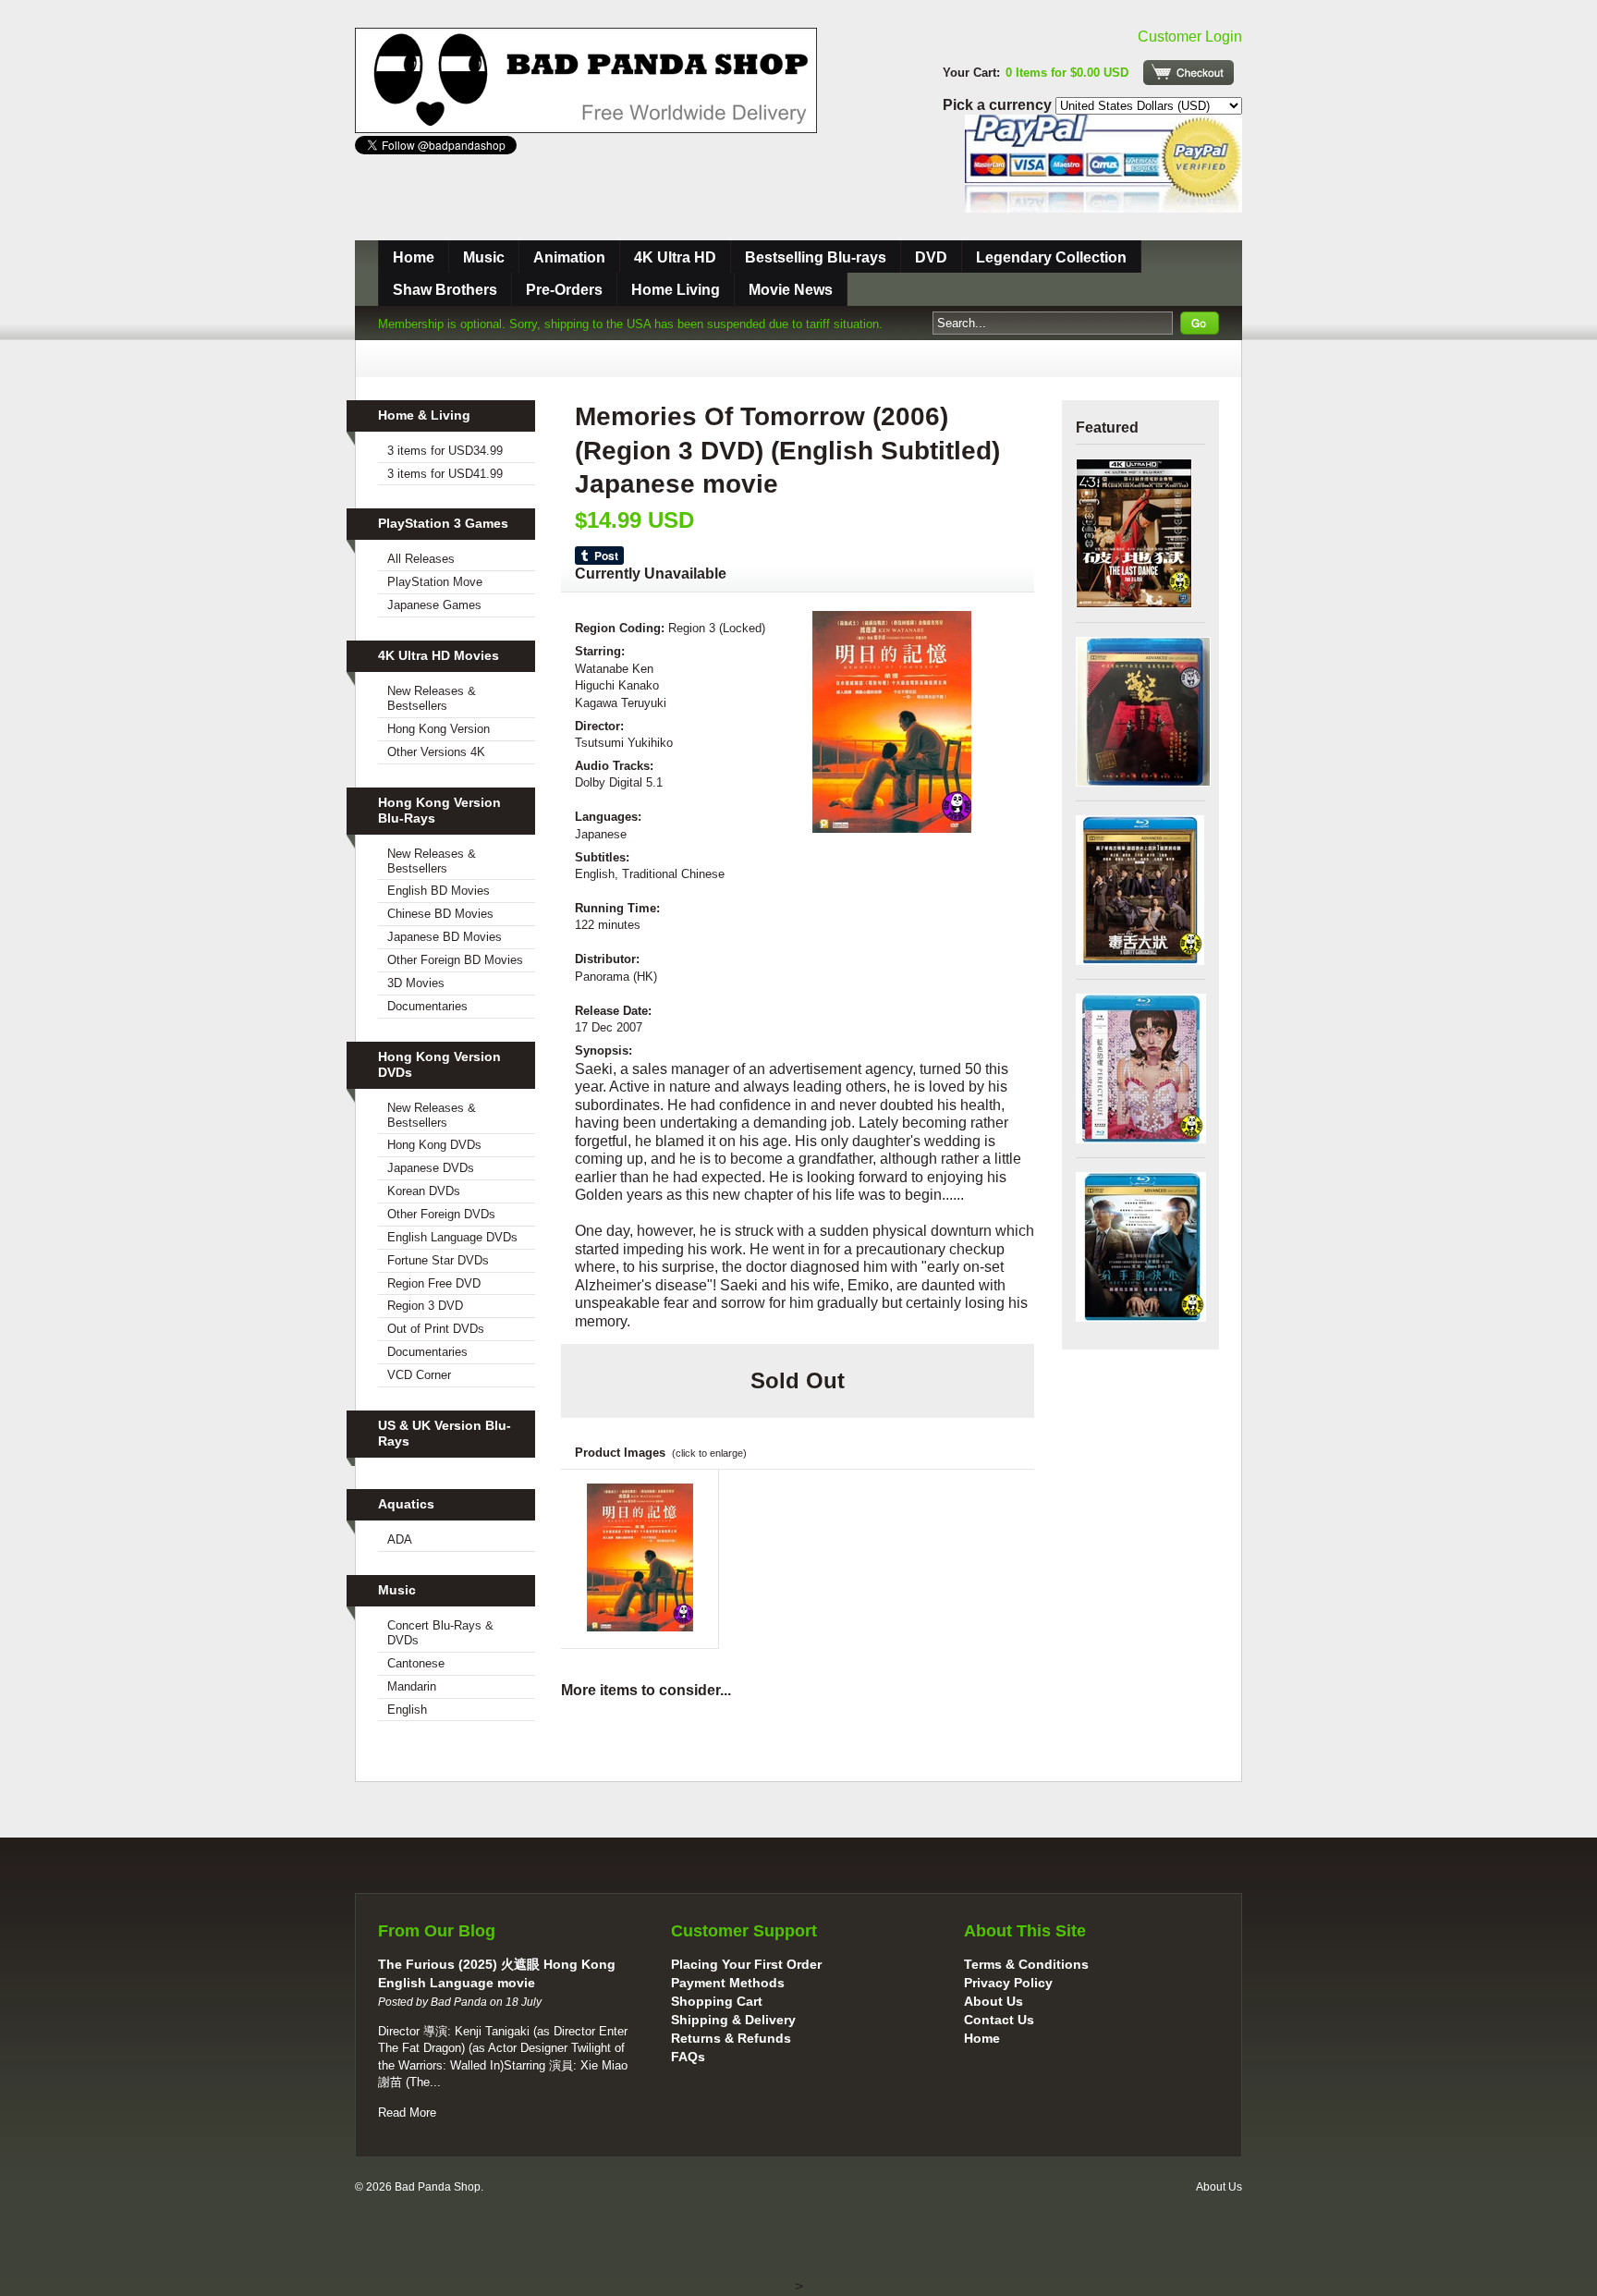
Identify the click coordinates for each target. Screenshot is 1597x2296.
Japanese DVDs (431, 1168)
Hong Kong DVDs (434, 1145)
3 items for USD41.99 (445, 474)
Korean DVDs (424, 1191)
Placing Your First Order (746, 1964)
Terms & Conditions (1026, 1964)
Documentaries (427, 1006)
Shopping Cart (717, 2001)
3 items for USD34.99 (445, 451)
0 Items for (1067, 73)
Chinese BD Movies (440, 914)
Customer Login (1190, 37)
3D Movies (416, 983)
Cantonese (416, 1663)
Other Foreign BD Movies (455, 960)
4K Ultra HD (675, 257)
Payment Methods (728, 1983)
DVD (931, 257)
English (407, 1710)
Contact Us (999, 2020)
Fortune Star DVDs (438, 1260)
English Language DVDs (452, 1237)
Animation (569, 257)
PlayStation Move (435, 582)
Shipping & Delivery (733, 2020)
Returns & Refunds (731, 2038)
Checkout (1189, 73)
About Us (994, 2001)
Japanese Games (434, 605)
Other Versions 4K (436, 752)
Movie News (791, 290)
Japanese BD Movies (445, 937)
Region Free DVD (434, 1283)
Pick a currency (999, 105)
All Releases (421, 559)
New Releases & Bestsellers (432, 698)
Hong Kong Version (439, 729)
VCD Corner (419, 1375)
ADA (400, 1539)
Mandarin (412, 1686)
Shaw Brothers (445, 290)
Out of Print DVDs (436, 1329)
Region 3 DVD (425, 1306)
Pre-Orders (564, 290)
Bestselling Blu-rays (816, 257)
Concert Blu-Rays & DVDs (440, 1633)
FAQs (688, 2057)
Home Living (676, 290)
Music (484, 257)
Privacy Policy (1008, 1983)
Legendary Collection (1051, 257)
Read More (407, 2113)
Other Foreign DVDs (441, 1214)
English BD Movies (439, 891)
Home (414, 257)
